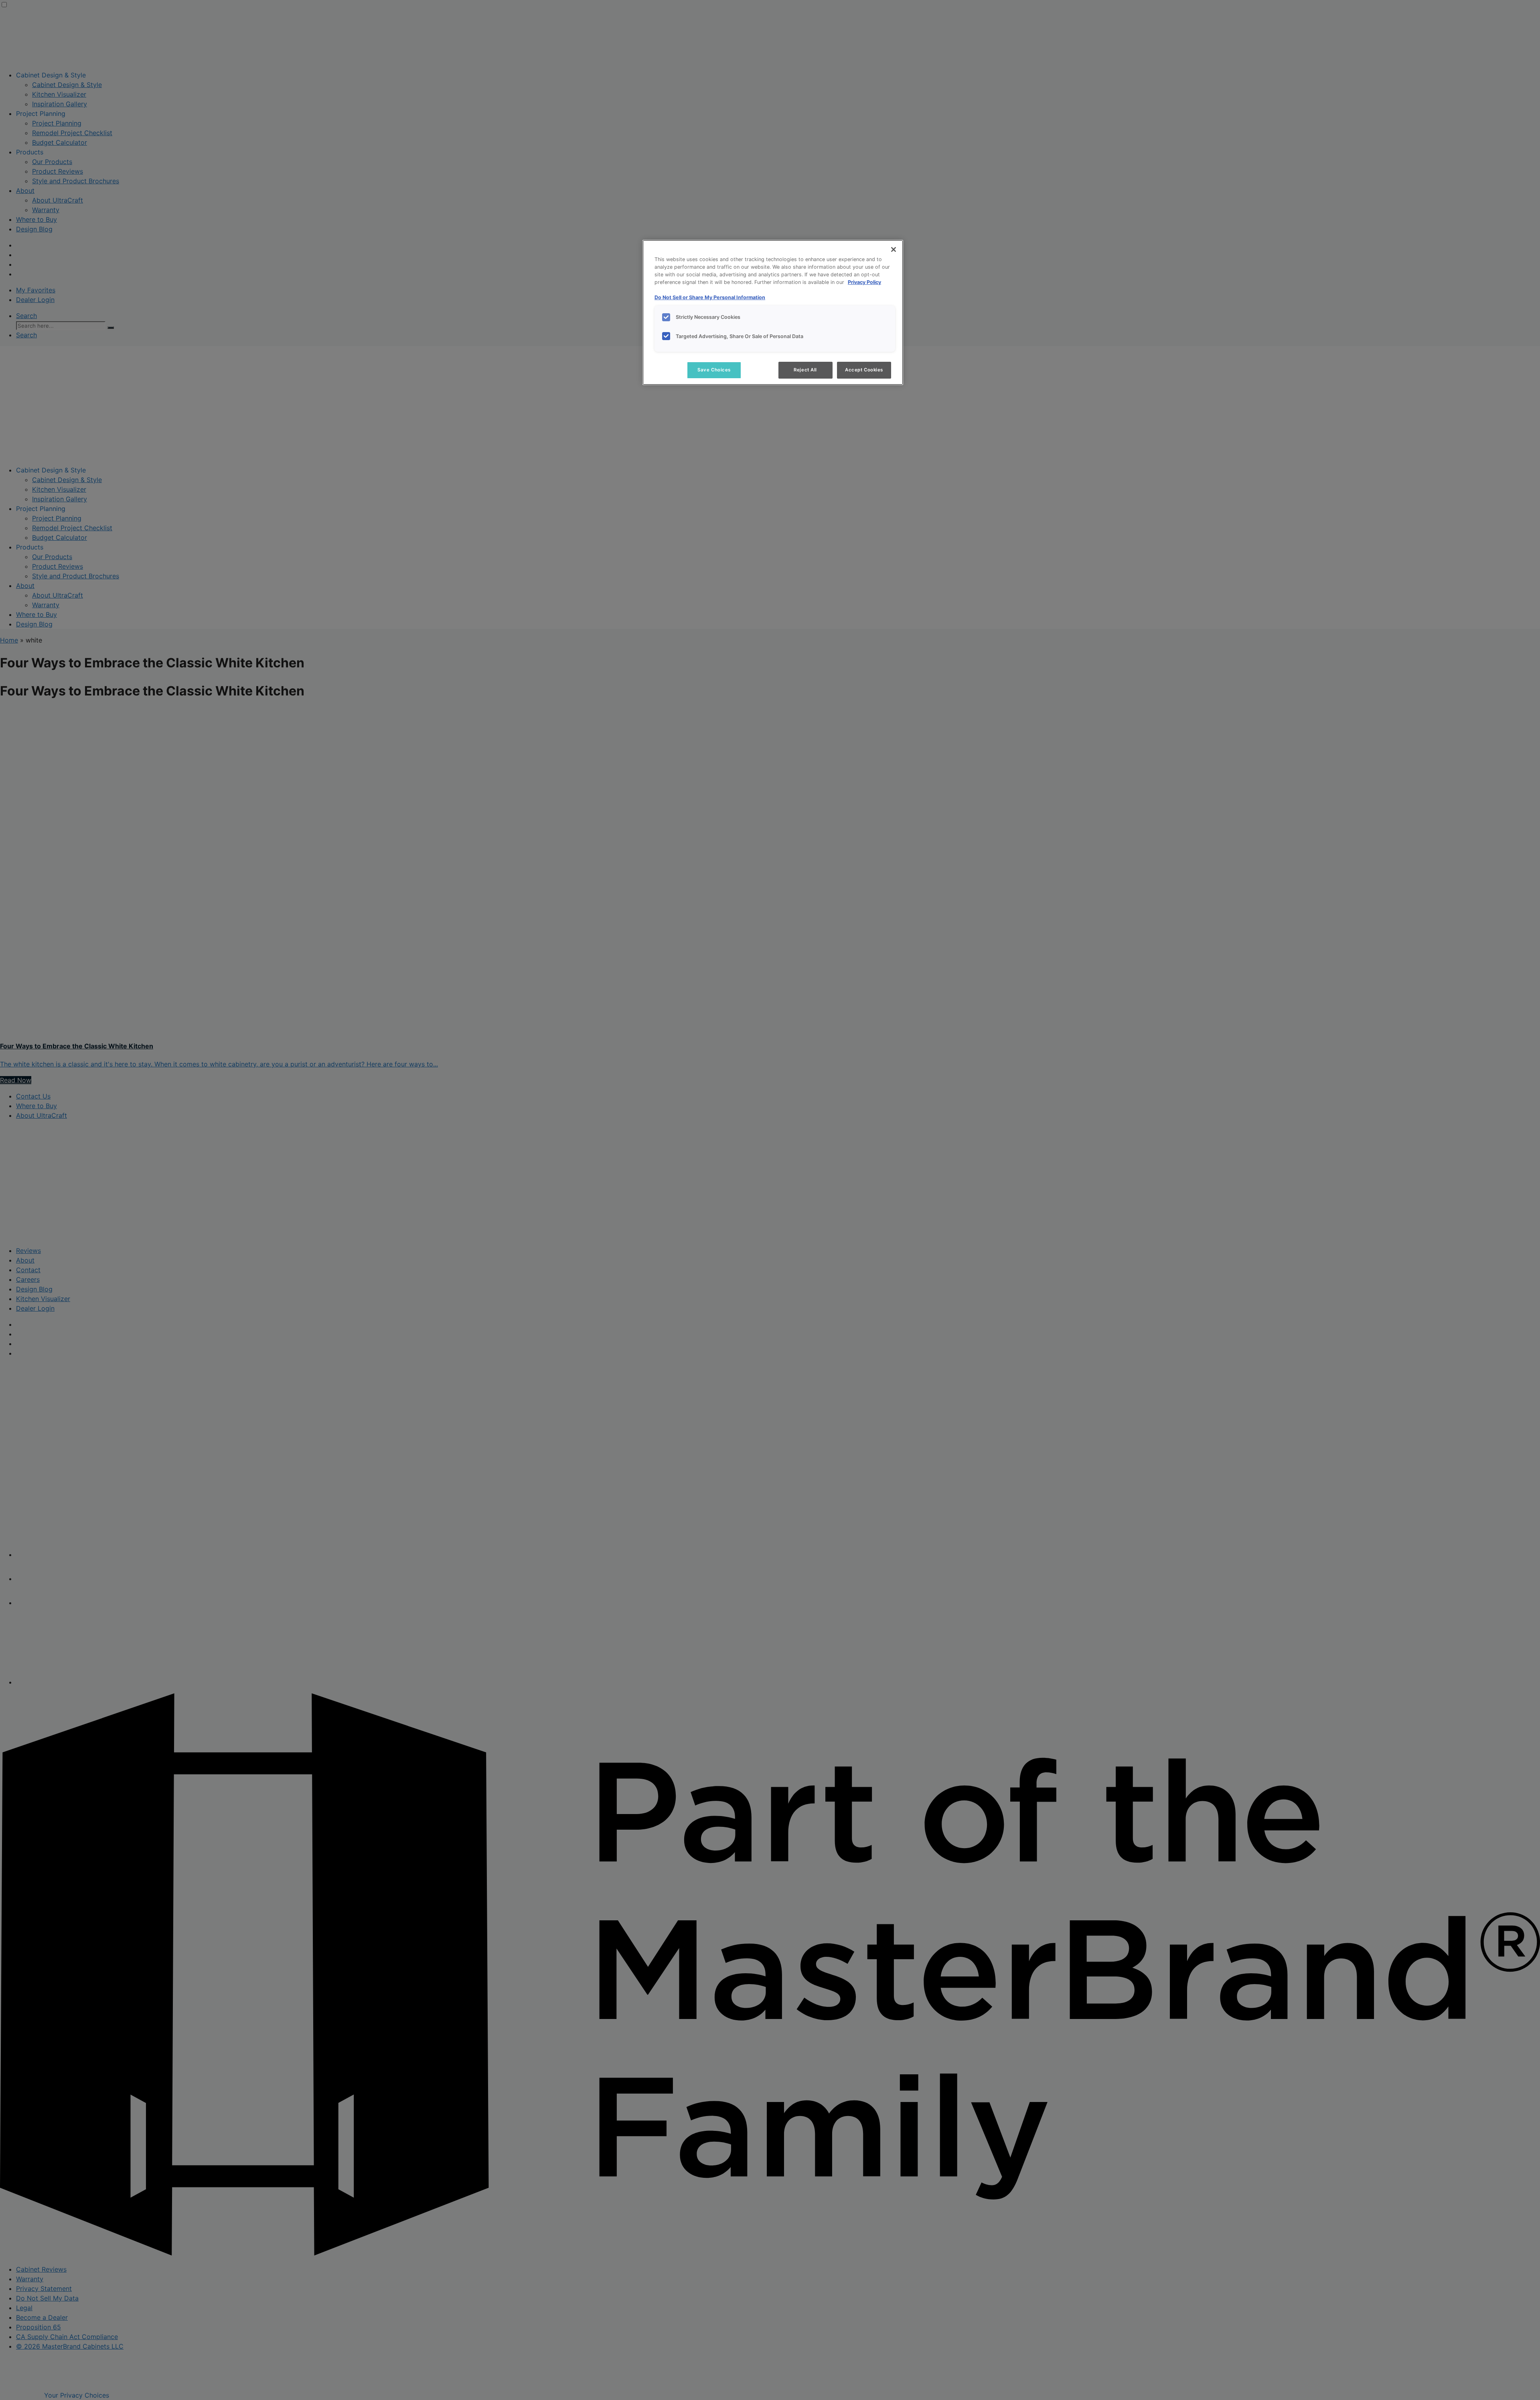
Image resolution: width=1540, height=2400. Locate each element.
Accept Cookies (864, 370)
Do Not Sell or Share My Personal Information (710, 297)
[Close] (894, 249)
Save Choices (714, 370)
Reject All (805, 370)
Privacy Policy (864, 282)
